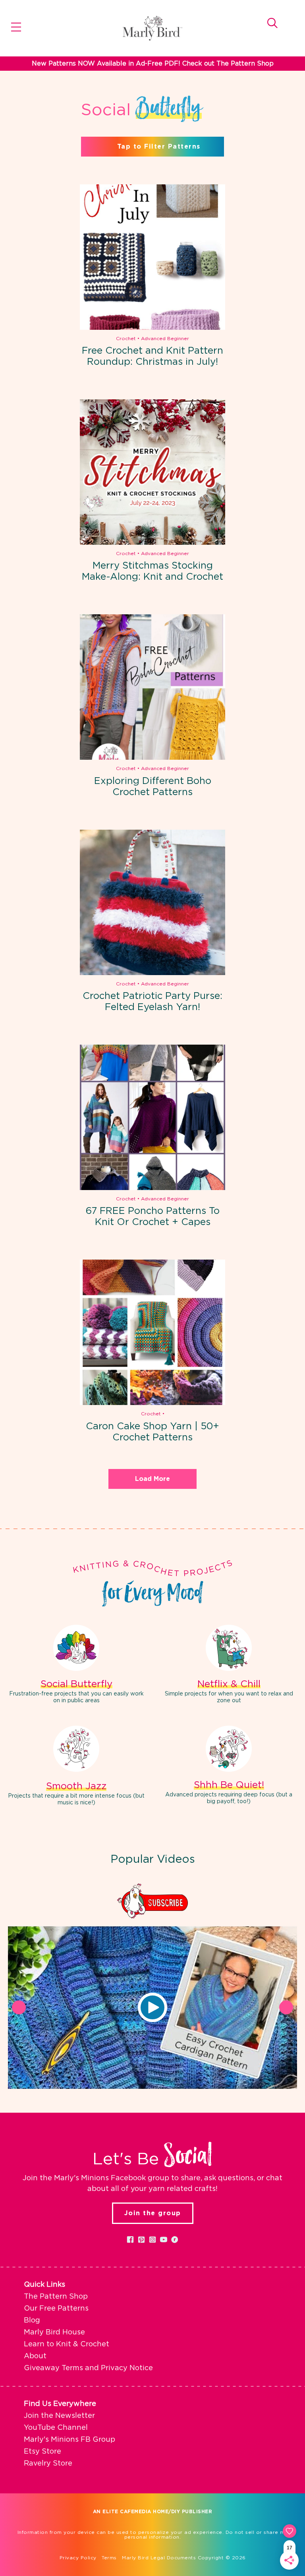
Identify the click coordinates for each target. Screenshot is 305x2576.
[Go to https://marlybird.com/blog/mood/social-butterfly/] (76, 1665)
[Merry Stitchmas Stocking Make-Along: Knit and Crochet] (152, 472)
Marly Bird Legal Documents (159, 2558)
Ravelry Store (48, 2464)
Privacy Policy (78, 2558)
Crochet (126, 339)
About (35, 2356)
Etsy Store (42, 2452)
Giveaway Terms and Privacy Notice (88, 2368)
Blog (32, 2321)
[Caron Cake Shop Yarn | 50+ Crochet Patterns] (152, 1332)
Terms (109, 2558)
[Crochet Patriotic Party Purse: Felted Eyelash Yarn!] (152, 902)
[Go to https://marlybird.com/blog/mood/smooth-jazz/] (76, 1767)
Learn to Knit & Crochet (67, 2344)
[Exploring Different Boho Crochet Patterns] (152, 687)
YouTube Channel (56, 2428)
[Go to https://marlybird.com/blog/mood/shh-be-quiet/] (229, 1766)
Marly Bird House (54, 2332)
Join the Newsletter (59, 2416)
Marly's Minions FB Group (69, 2440)
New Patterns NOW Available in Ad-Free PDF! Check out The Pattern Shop (153, 64)
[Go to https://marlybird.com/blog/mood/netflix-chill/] (229, 1665)
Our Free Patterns (56, 2309)
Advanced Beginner (165, 339)
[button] (152, 2007)
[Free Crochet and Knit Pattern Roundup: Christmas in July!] (152, 257)
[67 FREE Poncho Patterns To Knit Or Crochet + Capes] (152, 1117)
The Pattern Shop (56, 2297)
